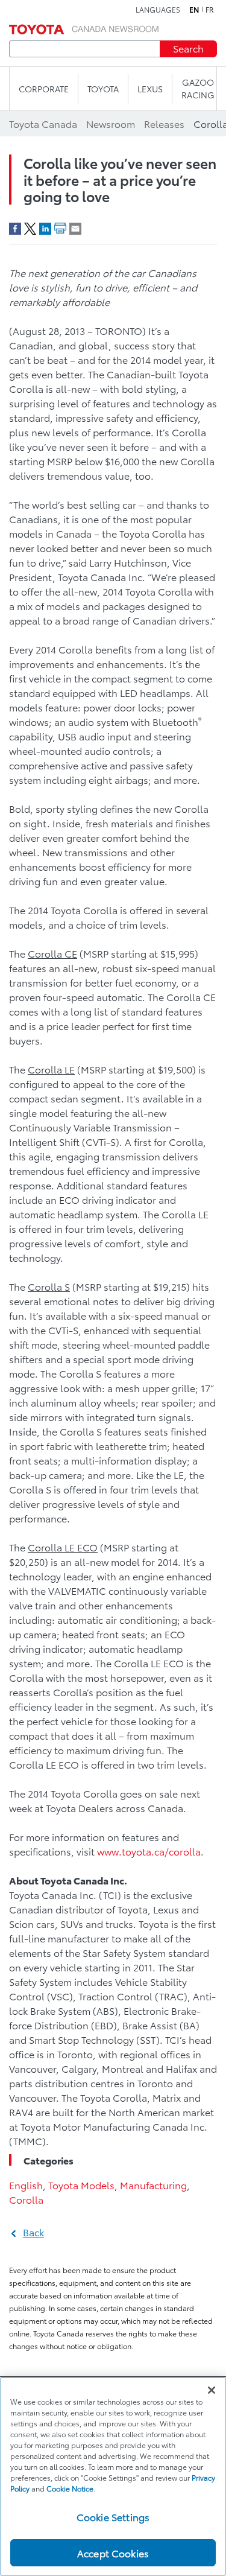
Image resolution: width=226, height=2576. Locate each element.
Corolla (26, 2199)
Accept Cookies (113, 2553)
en (194, 10)
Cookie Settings (113, 2517)
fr (210, 10)
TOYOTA (103, 89)
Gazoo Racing (198, 88)
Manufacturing (153, 2185)
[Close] (212, 2390)
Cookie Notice (70, 2488)
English (26, 2185)
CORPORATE (44, 89)
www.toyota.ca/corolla (149, 1851)
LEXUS (150, 89)
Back (33, 2232)
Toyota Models (81, 2185)
